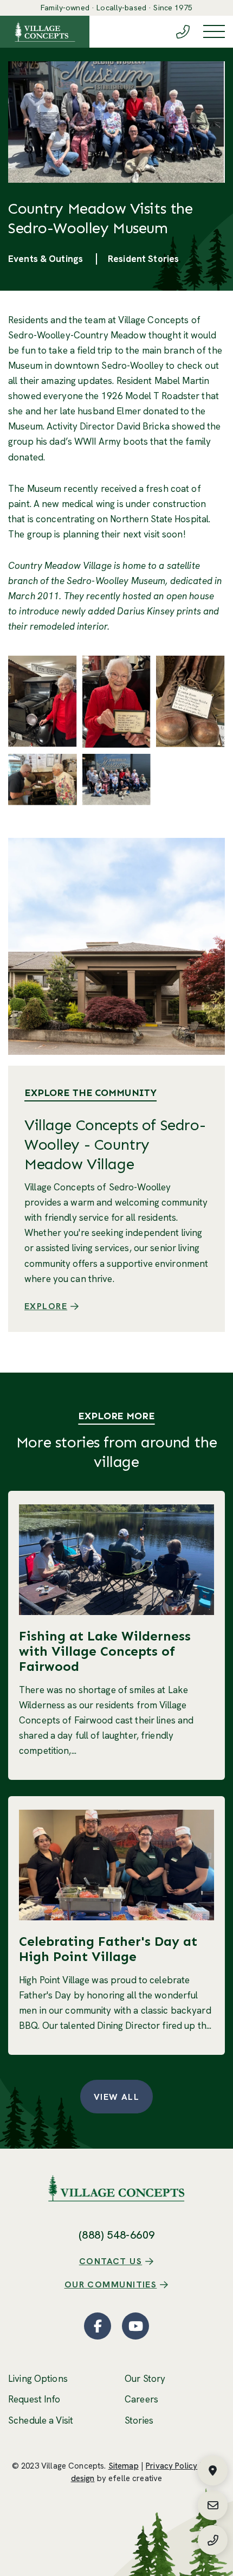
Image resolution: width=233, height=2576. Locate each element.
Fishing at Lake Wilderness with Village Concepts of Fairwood (105, 1651)
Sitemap (124, 2466)
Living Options (38, 2379)
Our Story (145, 2379)
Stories (139, 2420)
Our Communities (111, 2285)
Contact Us (111, 2261)
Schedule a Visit (41, 2420)
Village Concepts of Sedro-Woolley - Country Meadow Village (115, 1145)
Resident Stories (143, 259)
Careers (141, 2399)
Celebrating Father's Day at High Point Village (108, 1949)
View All (117, 2097)
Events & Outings (46, 259)
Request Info (34, 2399)
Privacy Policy (171, 2466)
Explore (46, 1306)
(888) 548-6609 (117, 2235)
